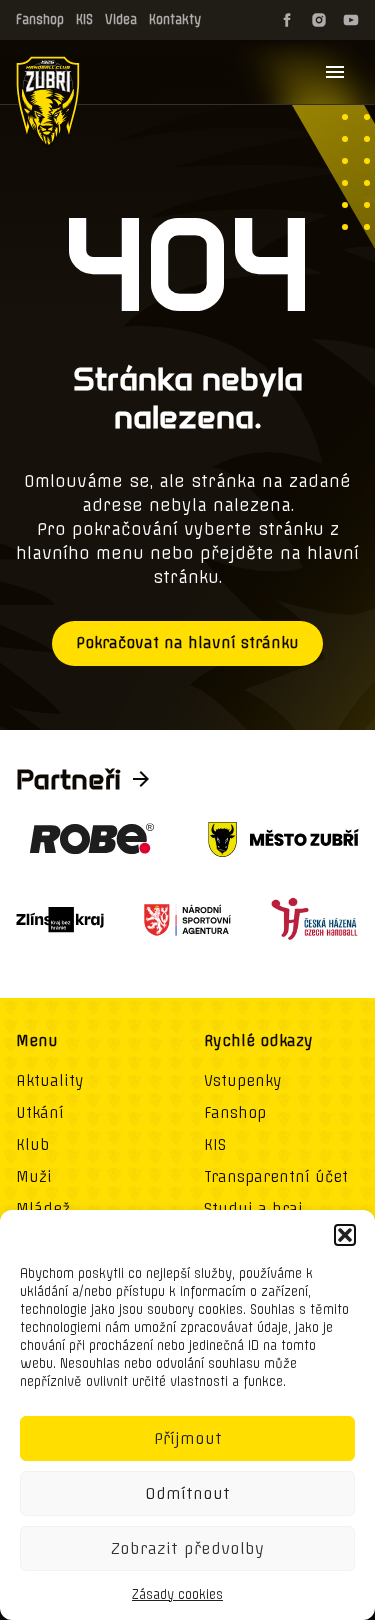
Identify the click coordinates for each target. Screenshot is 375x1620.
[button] (345, 1235)
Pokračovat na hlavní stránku (187, 643)
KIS (84, 19)
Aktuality (50, 1081)
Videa (121, 19)
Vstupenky (243, 1081)
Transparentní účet (276, 1177)
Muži (34, 1177)
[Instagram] (319, 20)
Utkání (40, 1113)
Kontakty (175, 19)
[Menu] (335, 72)
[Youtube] (351, 20)
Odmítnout (187, 1493)
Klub (32, 1145)
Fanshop (40, 19)
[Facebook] (287, 20)
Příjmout (188, 1438)
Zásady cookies (177, 1594)
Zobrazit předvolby (187, 1548)
